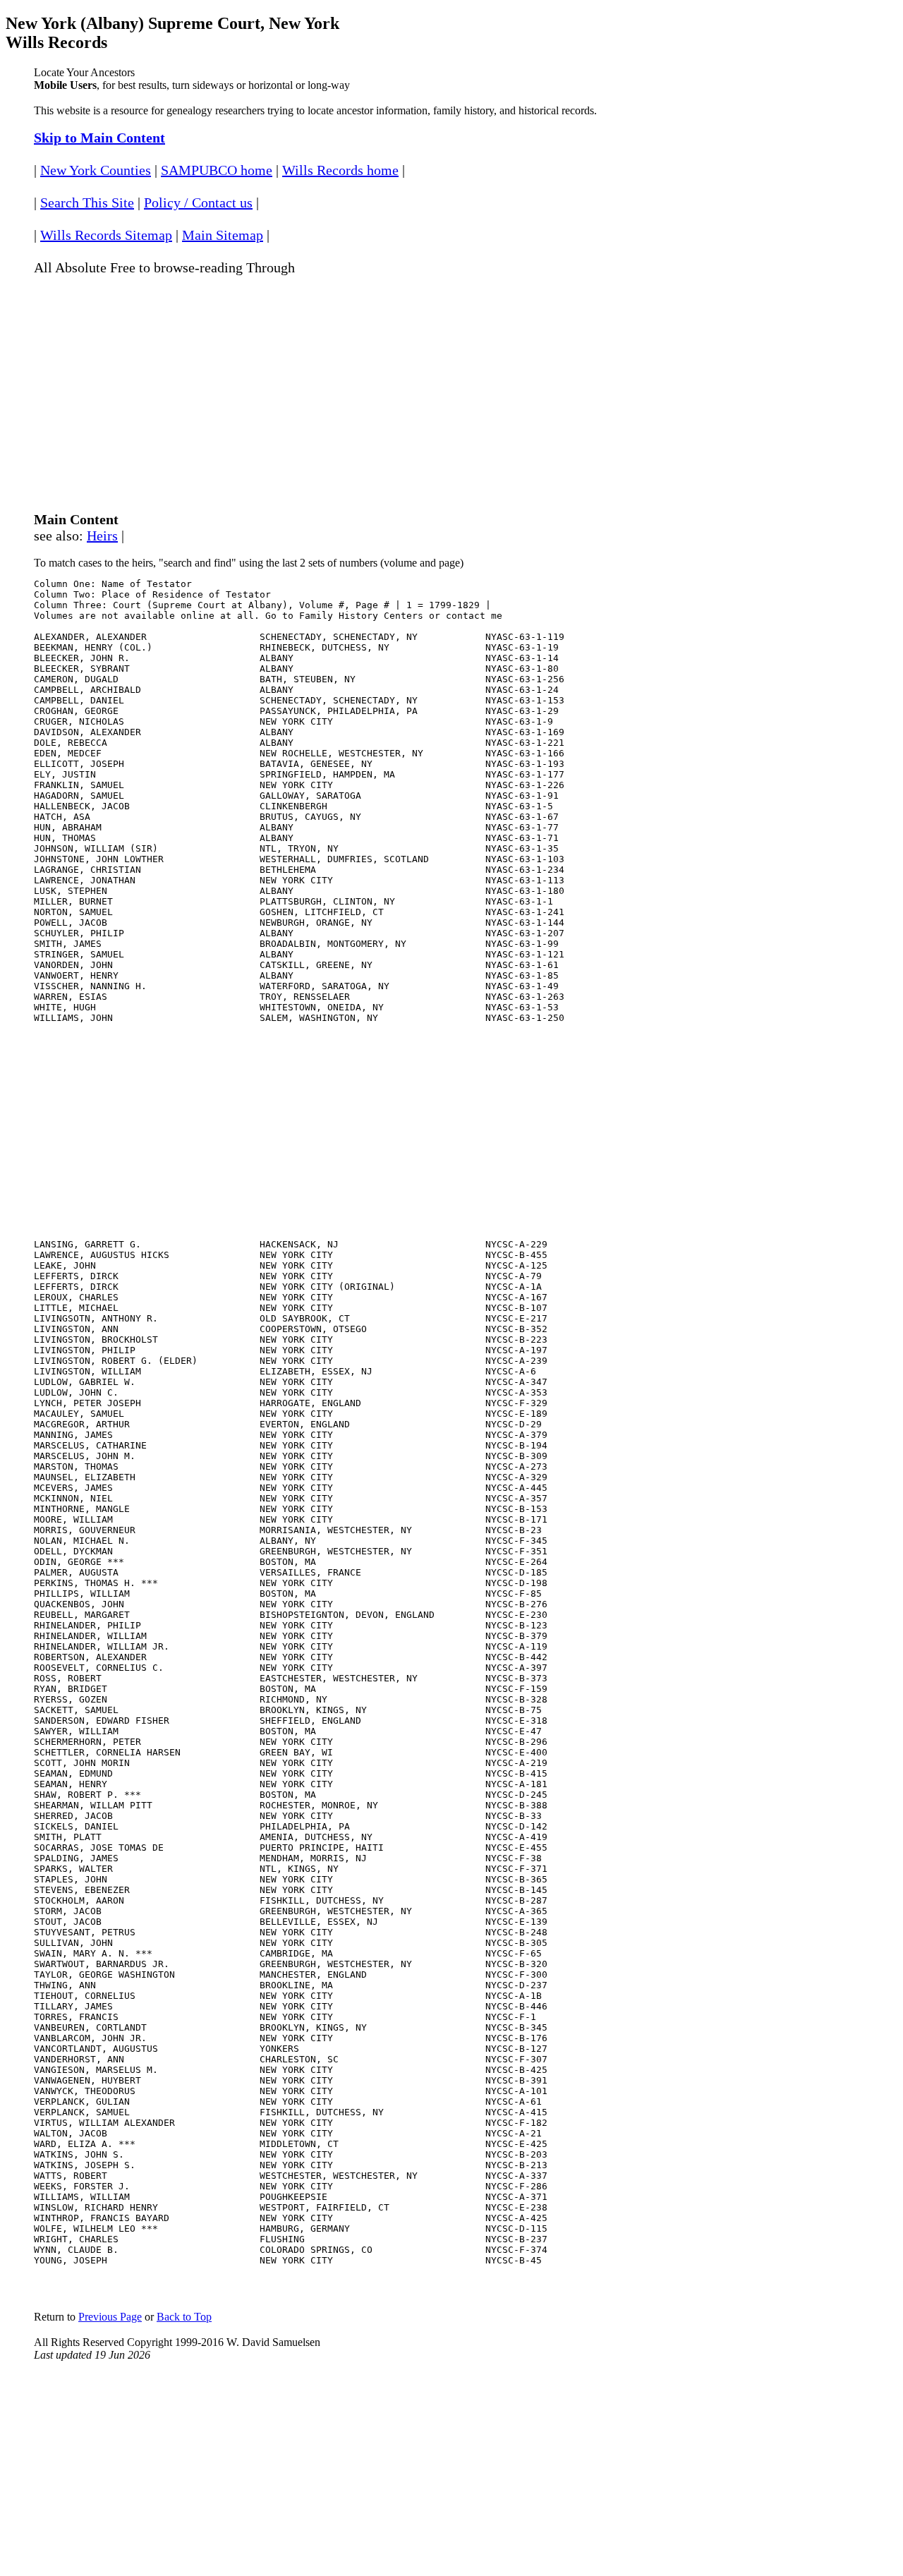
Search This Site (87, 202)
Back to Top (184, 2317)
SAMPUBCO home (217, 170)
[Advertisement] (451, 387)
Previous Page (110, 2317)
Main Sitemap (223, 235)
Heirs (102, 536)
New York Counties (96, 170)
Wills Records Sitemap (106, 235)
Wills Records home (340, 170)
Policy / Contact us (198, 202)
